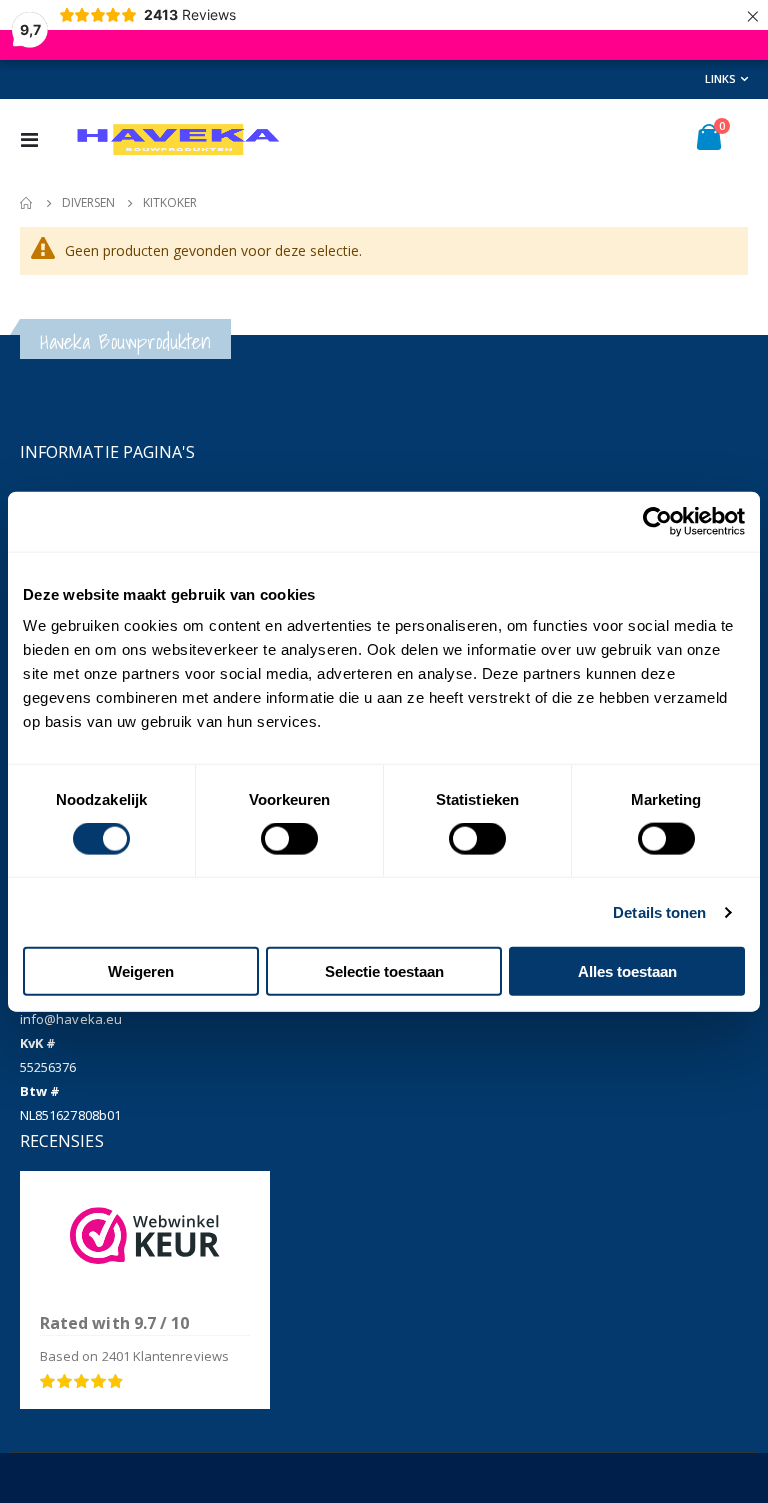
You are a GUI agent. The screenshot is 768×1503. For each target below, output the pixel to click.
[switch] (289, 840)
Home (27, 203)
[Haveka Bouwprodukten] (177, 139)
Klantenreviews (165, 1356)
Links (720, 78)
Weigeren (141, 971)
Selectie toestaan (384, 971)
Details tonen (659, 911)
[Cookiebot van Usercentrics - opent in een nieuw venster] (657, 521)
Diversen (88, 203)
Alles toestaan (627, 971)
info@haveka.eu (71, 1019)
